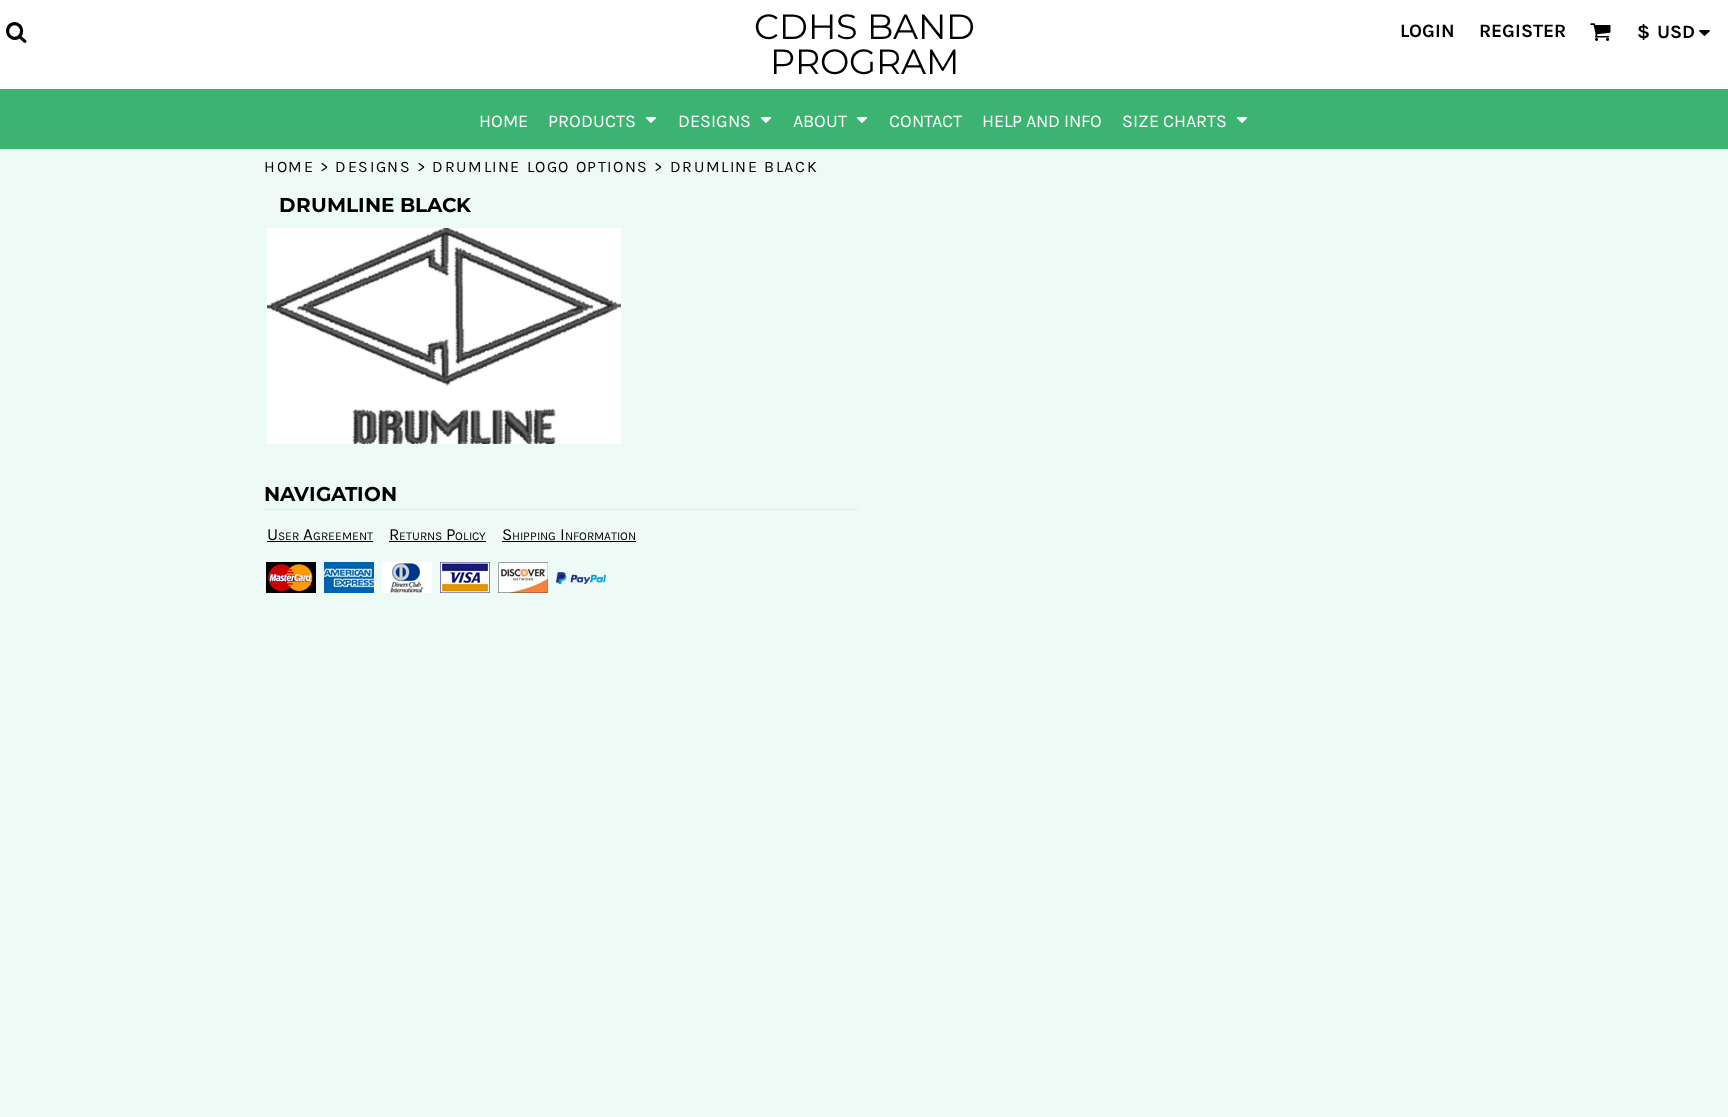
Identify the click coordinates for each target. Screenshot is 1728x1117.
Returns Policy (437, 534)
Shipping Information (569, 534)
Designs (373, 166)
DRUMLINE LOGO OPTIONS (540, 166)
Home (289, 166)
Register (1522, 31)
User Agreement (320, 534)
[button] (16, 32)
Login (1427, 31)
